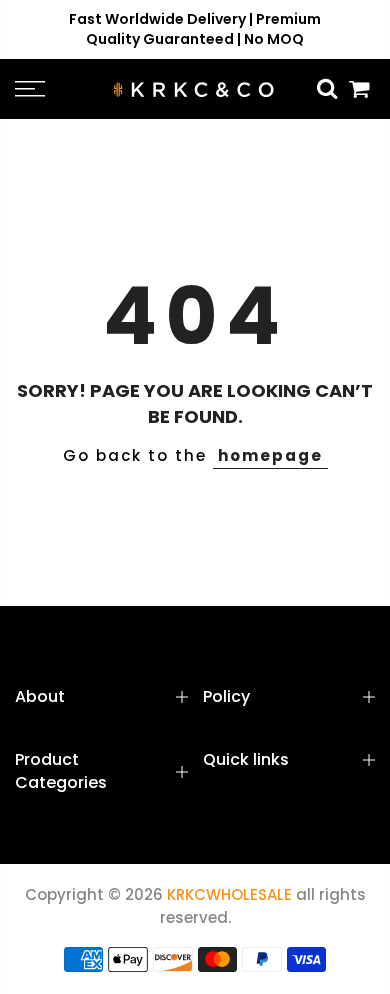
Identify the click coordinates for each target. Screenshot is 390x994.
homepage (270, 455)
